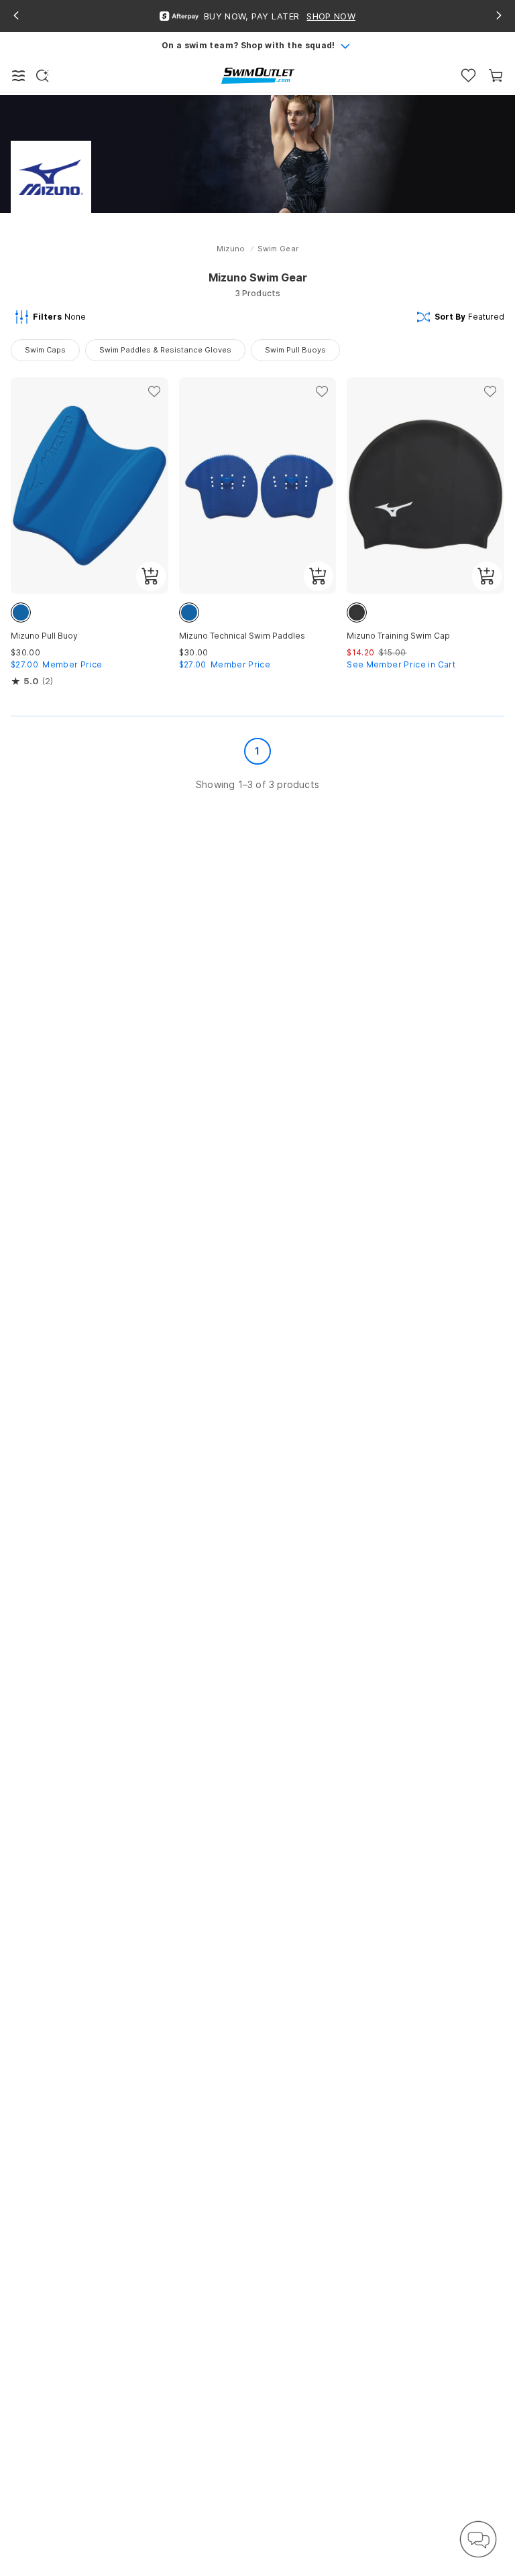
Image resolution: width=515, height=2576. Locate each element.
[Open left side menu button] (19, 76)
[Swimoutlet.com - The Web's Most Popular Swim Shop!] (258, 75)
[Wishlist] (468, 75)
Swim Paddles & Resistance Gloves (165, 350)
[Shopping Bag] (496, 75)
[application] (478, 2539)
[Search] (42, 76)
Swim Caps (45, 350)
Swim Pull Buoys (295, 350)
